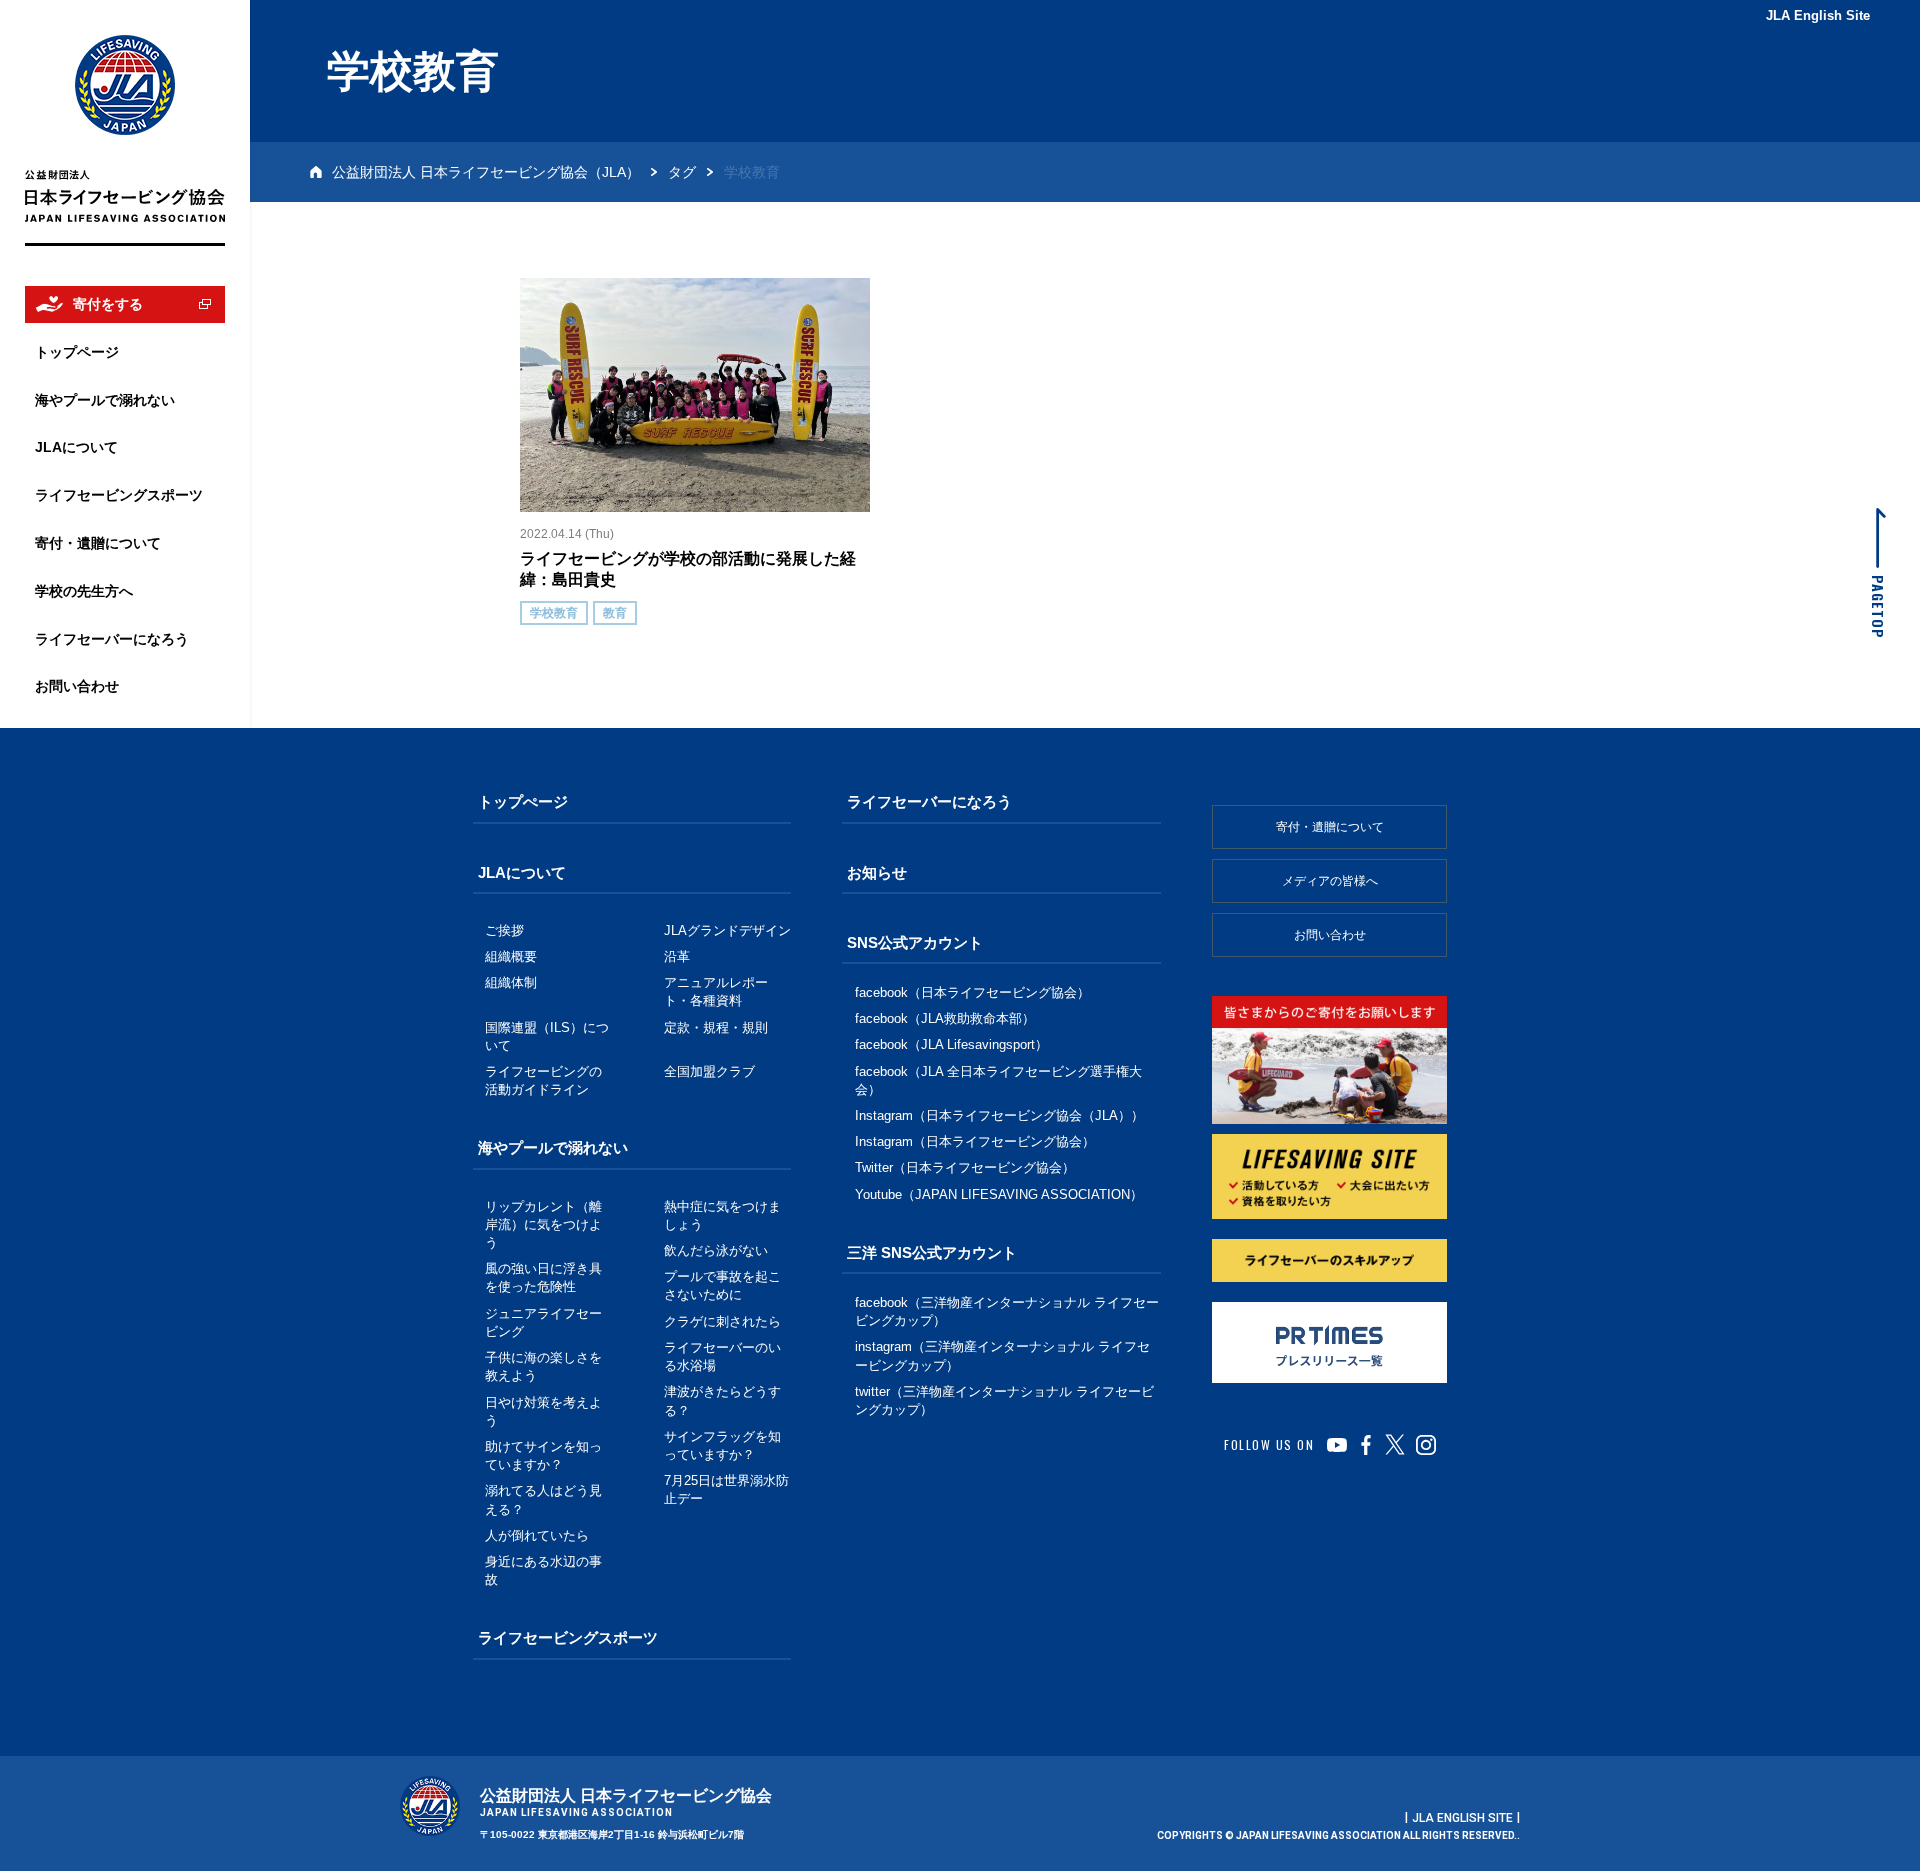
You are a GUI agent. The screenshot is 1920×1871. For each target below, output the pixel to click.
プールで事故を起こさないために (722, 1285)
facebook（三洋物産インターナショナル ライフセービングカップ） (1007, 1311)
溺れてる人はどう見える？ (543, 1499)
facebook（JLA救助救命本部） (945, 1018)
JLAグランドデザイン (727, 930)
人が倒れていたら (537, 1535)
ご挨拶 (504, 930)
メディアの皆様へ (1330, 881)
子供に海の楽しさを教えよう (543, 1366)
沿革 (677, 956)
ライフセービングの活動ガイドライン (543, 1080)
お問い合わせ (1330, 935)
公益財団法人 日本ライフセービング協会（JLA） (486, 172)
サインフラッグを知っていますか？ (722, 1445)
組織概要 (511, 956)
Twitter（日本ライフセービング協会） (965, 1167)
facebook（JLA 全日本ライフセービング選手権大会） (998, 1080)
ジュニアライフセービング (543, 1322)
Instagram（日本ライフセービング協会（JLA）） (999, 1115)
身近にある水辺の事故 (543, 1570)
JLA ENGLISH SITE (1462, 1818)
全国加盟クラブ (709, 1071)
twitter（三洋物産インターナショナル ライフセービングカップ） (1004, 1400)
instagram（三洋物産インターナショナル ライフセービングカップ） (1002, 1355)
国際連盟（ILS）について (547, 1036)
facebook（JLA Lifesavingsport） (951, 1044)
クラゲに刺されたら (722, 1321)
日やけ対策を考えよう (543, 1411)
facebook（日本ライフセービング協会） (972, 992)
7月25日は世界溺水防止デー (726, 1489)
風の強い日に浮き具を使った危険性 (543, 1277)
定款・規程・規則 (716, 1027)
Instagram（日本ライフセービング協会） (975, 1141)
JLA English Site (1818, 15)
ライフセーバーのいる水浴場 (722, 1356)
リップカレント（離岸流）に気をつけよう (543, 1224)
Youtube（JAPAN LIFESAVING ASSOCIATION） (999, 1194)
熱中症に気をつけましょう (722, 1215)
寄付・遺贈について (1330, 827)
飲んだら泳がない (716, 1250)
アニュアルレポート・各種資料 (716, 991)
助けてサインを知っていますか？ (543, 1455)
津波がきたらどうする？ (722, 1400)
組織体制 (511, 982)
